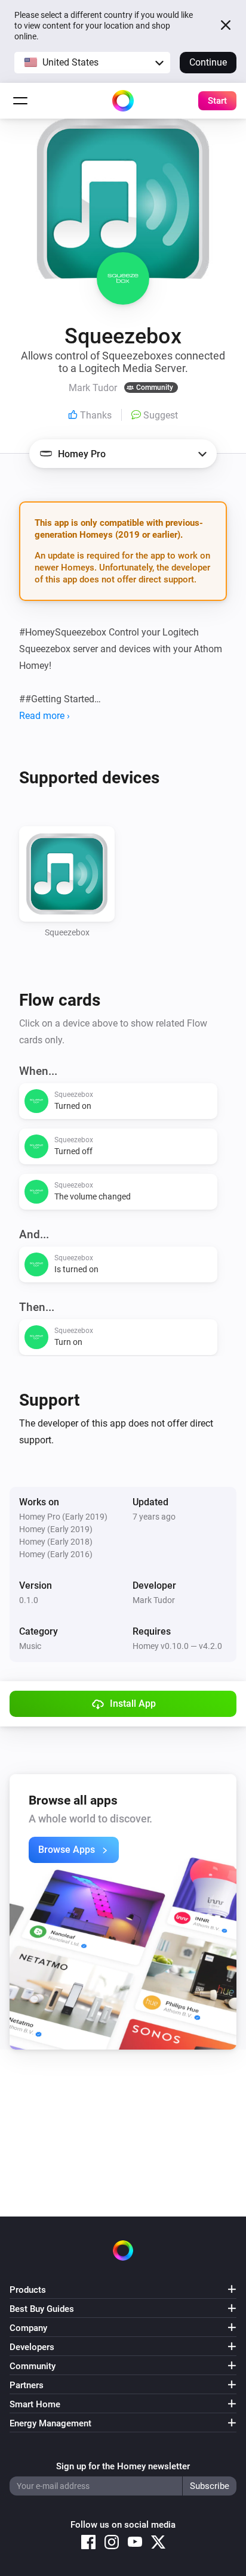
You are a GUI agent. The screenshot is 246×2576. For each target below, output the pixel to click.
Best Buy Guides (42, 2309)
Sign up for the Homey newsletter (123, 2466)
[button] (92, 63)
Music (30, 1646)
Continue (208, 62)
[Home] (123, 101)
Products (28, 2290)
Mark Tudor (154, 1600)
